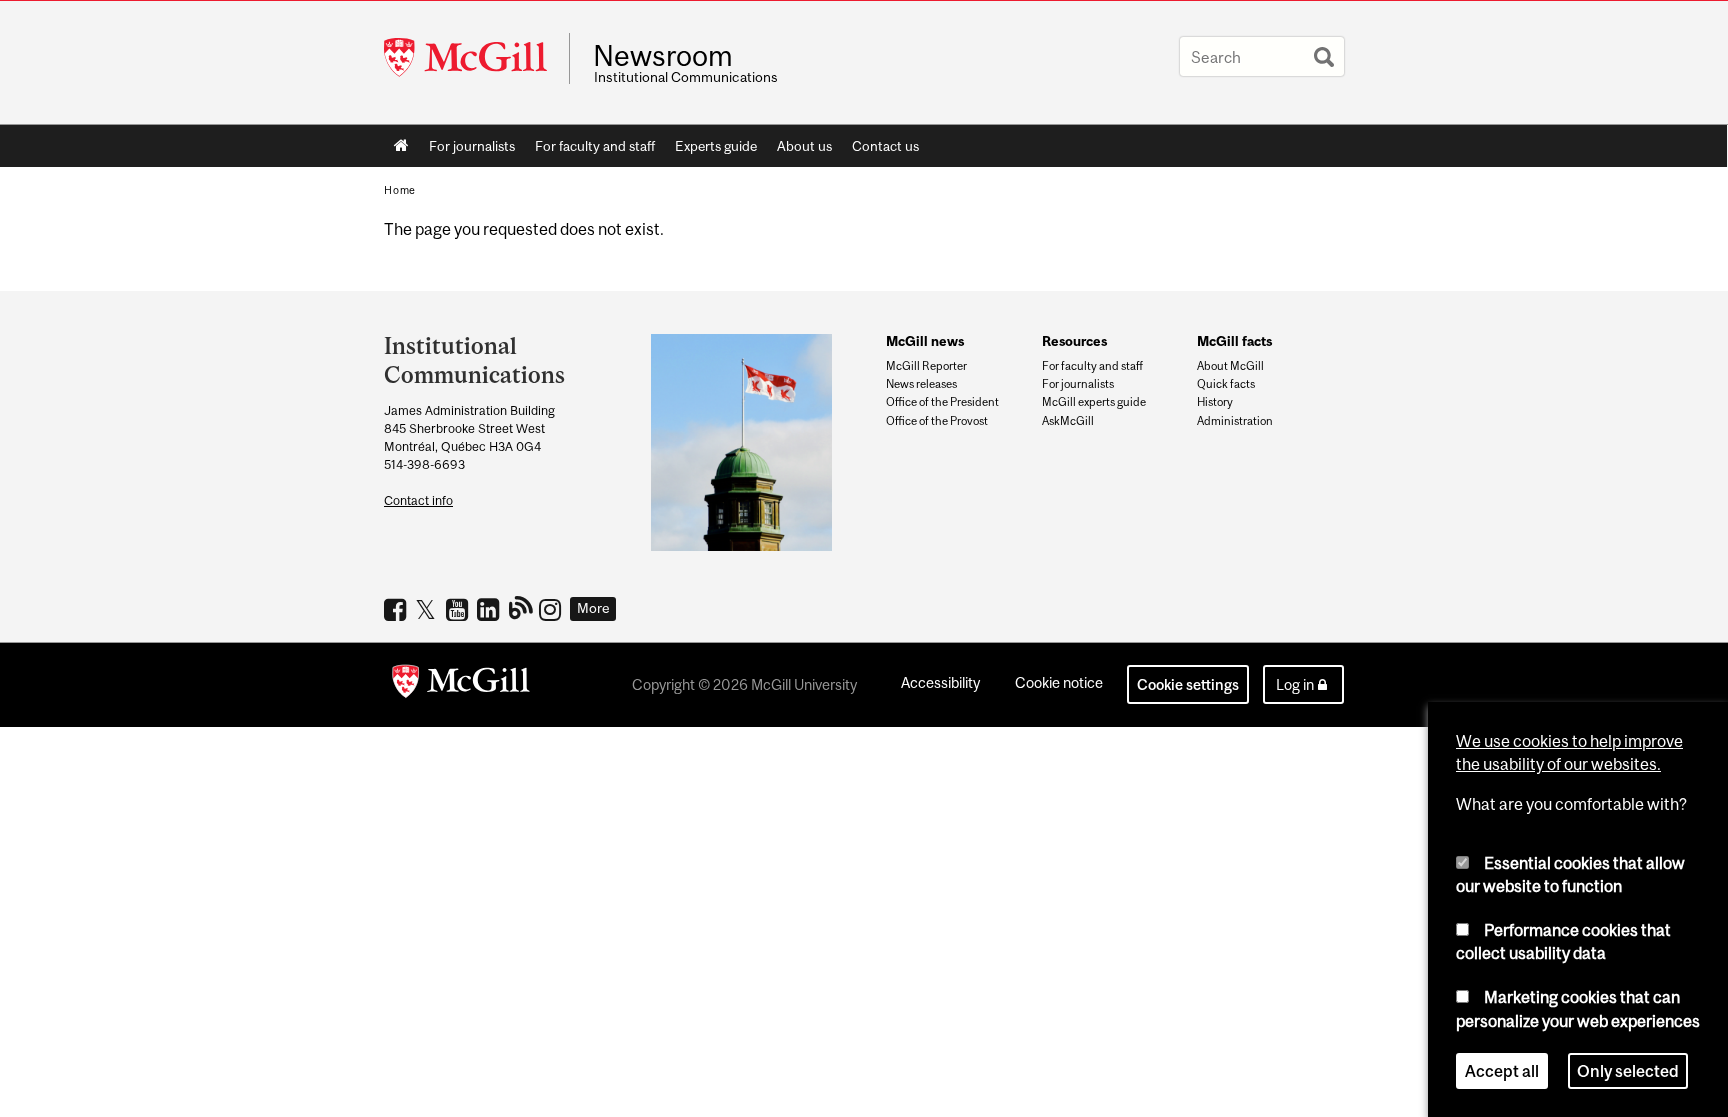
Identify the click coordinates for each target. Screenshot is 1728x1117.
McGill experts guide (1094, 402)
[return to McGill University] (461, 685)
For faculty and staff (595, 146)
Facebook (397, 609)
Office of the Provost (937, 421)
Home (401, 146)
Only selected (1628, 1071)
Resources (1074, 341)
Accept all (1502, 1071)
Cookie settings (1188, 684)
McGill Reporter (926, 366)
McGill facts (1234, 341)
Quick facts (1226, 384)
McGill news (925, 341)
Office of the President (942, 402)
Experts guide (716, 146)
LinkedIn (490, 609)
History (1215, 402)
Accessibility (940, 682)
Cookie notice (1059, 682)
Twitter (428, 609)
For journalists (472, 146)
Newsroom (663, 56)
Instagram (552, 609)
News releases (921, 384)
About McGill (1230, 366)
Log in (1295, 684)
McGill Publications (521, 607)
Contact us (885, 146)
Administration (1235, 421)
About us (804, 146)
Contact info (418, 500)
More (593, 608)
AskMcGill (1068, 421)
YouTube (459, 609)
